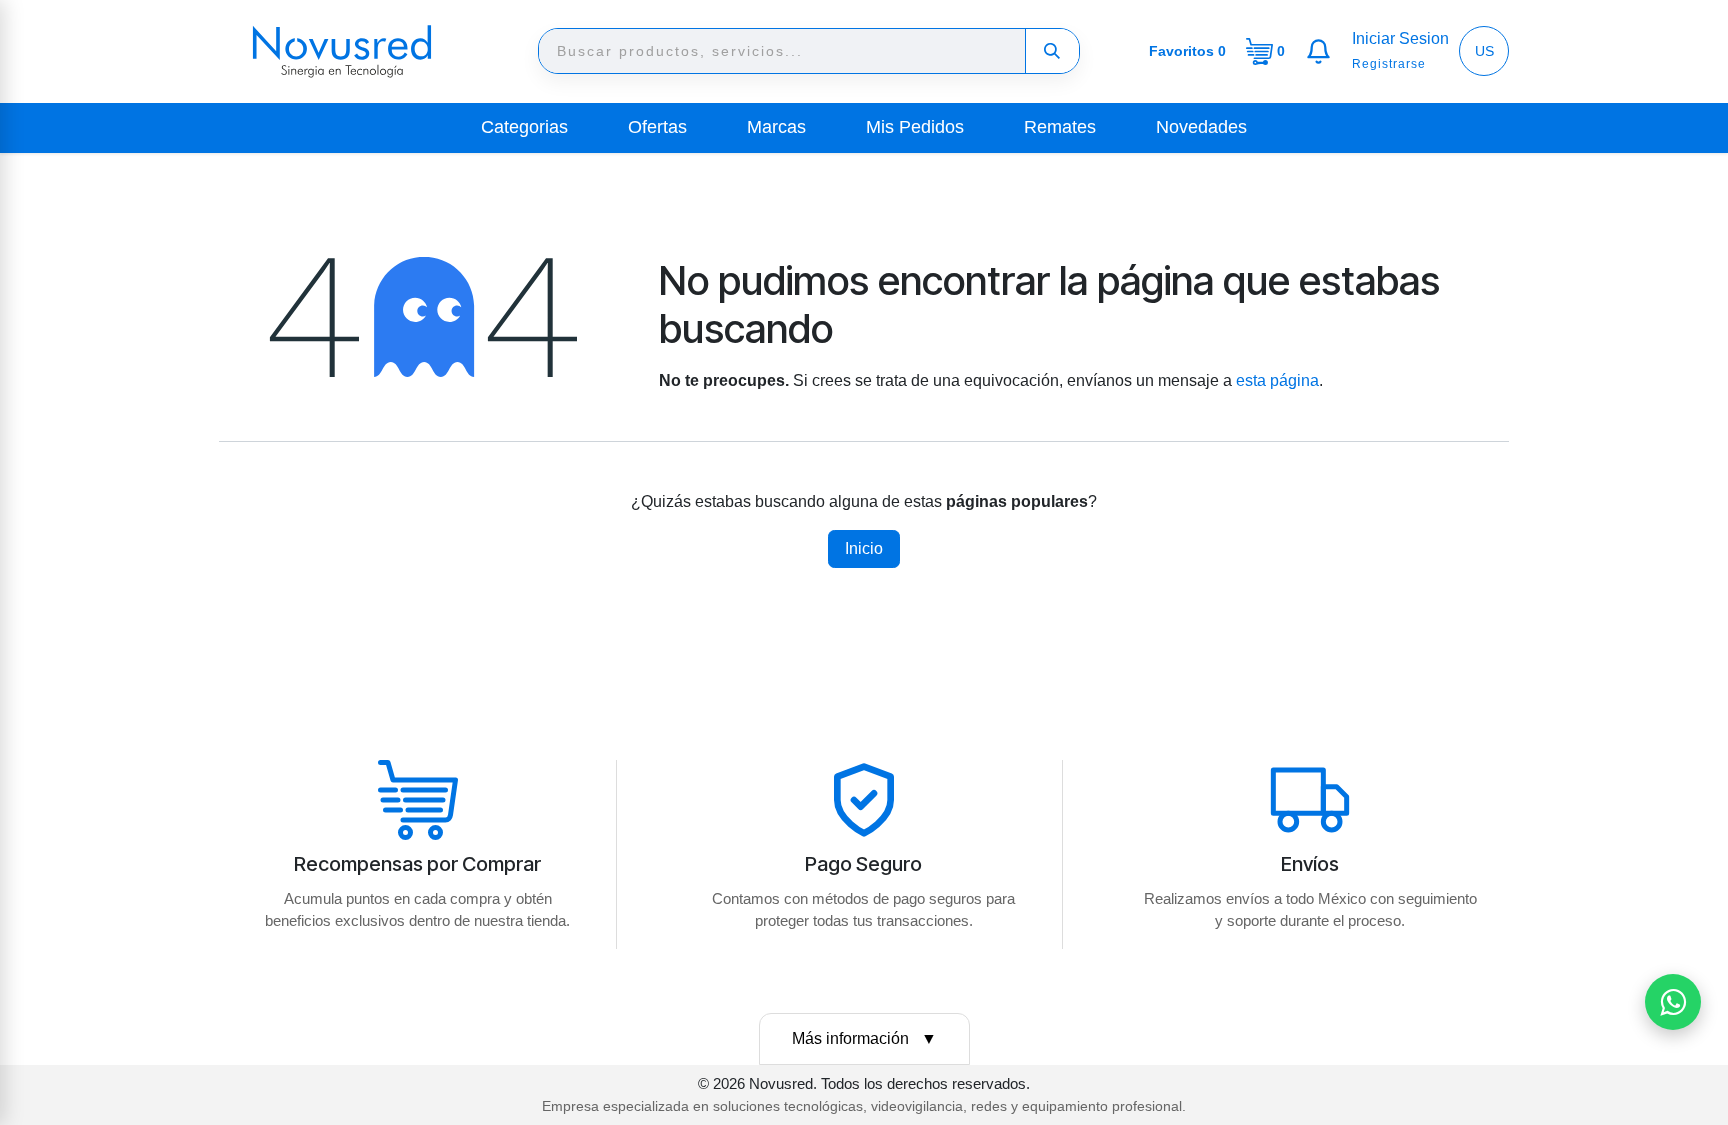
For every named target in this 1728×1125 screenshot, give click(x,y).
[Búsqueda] (1052, 51)
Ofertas (657, 127)
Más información (864, 1038)
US (1484, 51)
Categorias (524, 127)
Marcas (776, 127)
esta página (1277, 380)
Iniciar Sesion (1400, 38)
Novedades (1201, 127)
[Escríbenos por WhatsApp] (1673, 1002)
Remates (1060, 127)
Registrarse (1389, 64)
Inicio (864, 548)
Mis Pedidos (915, 127)
